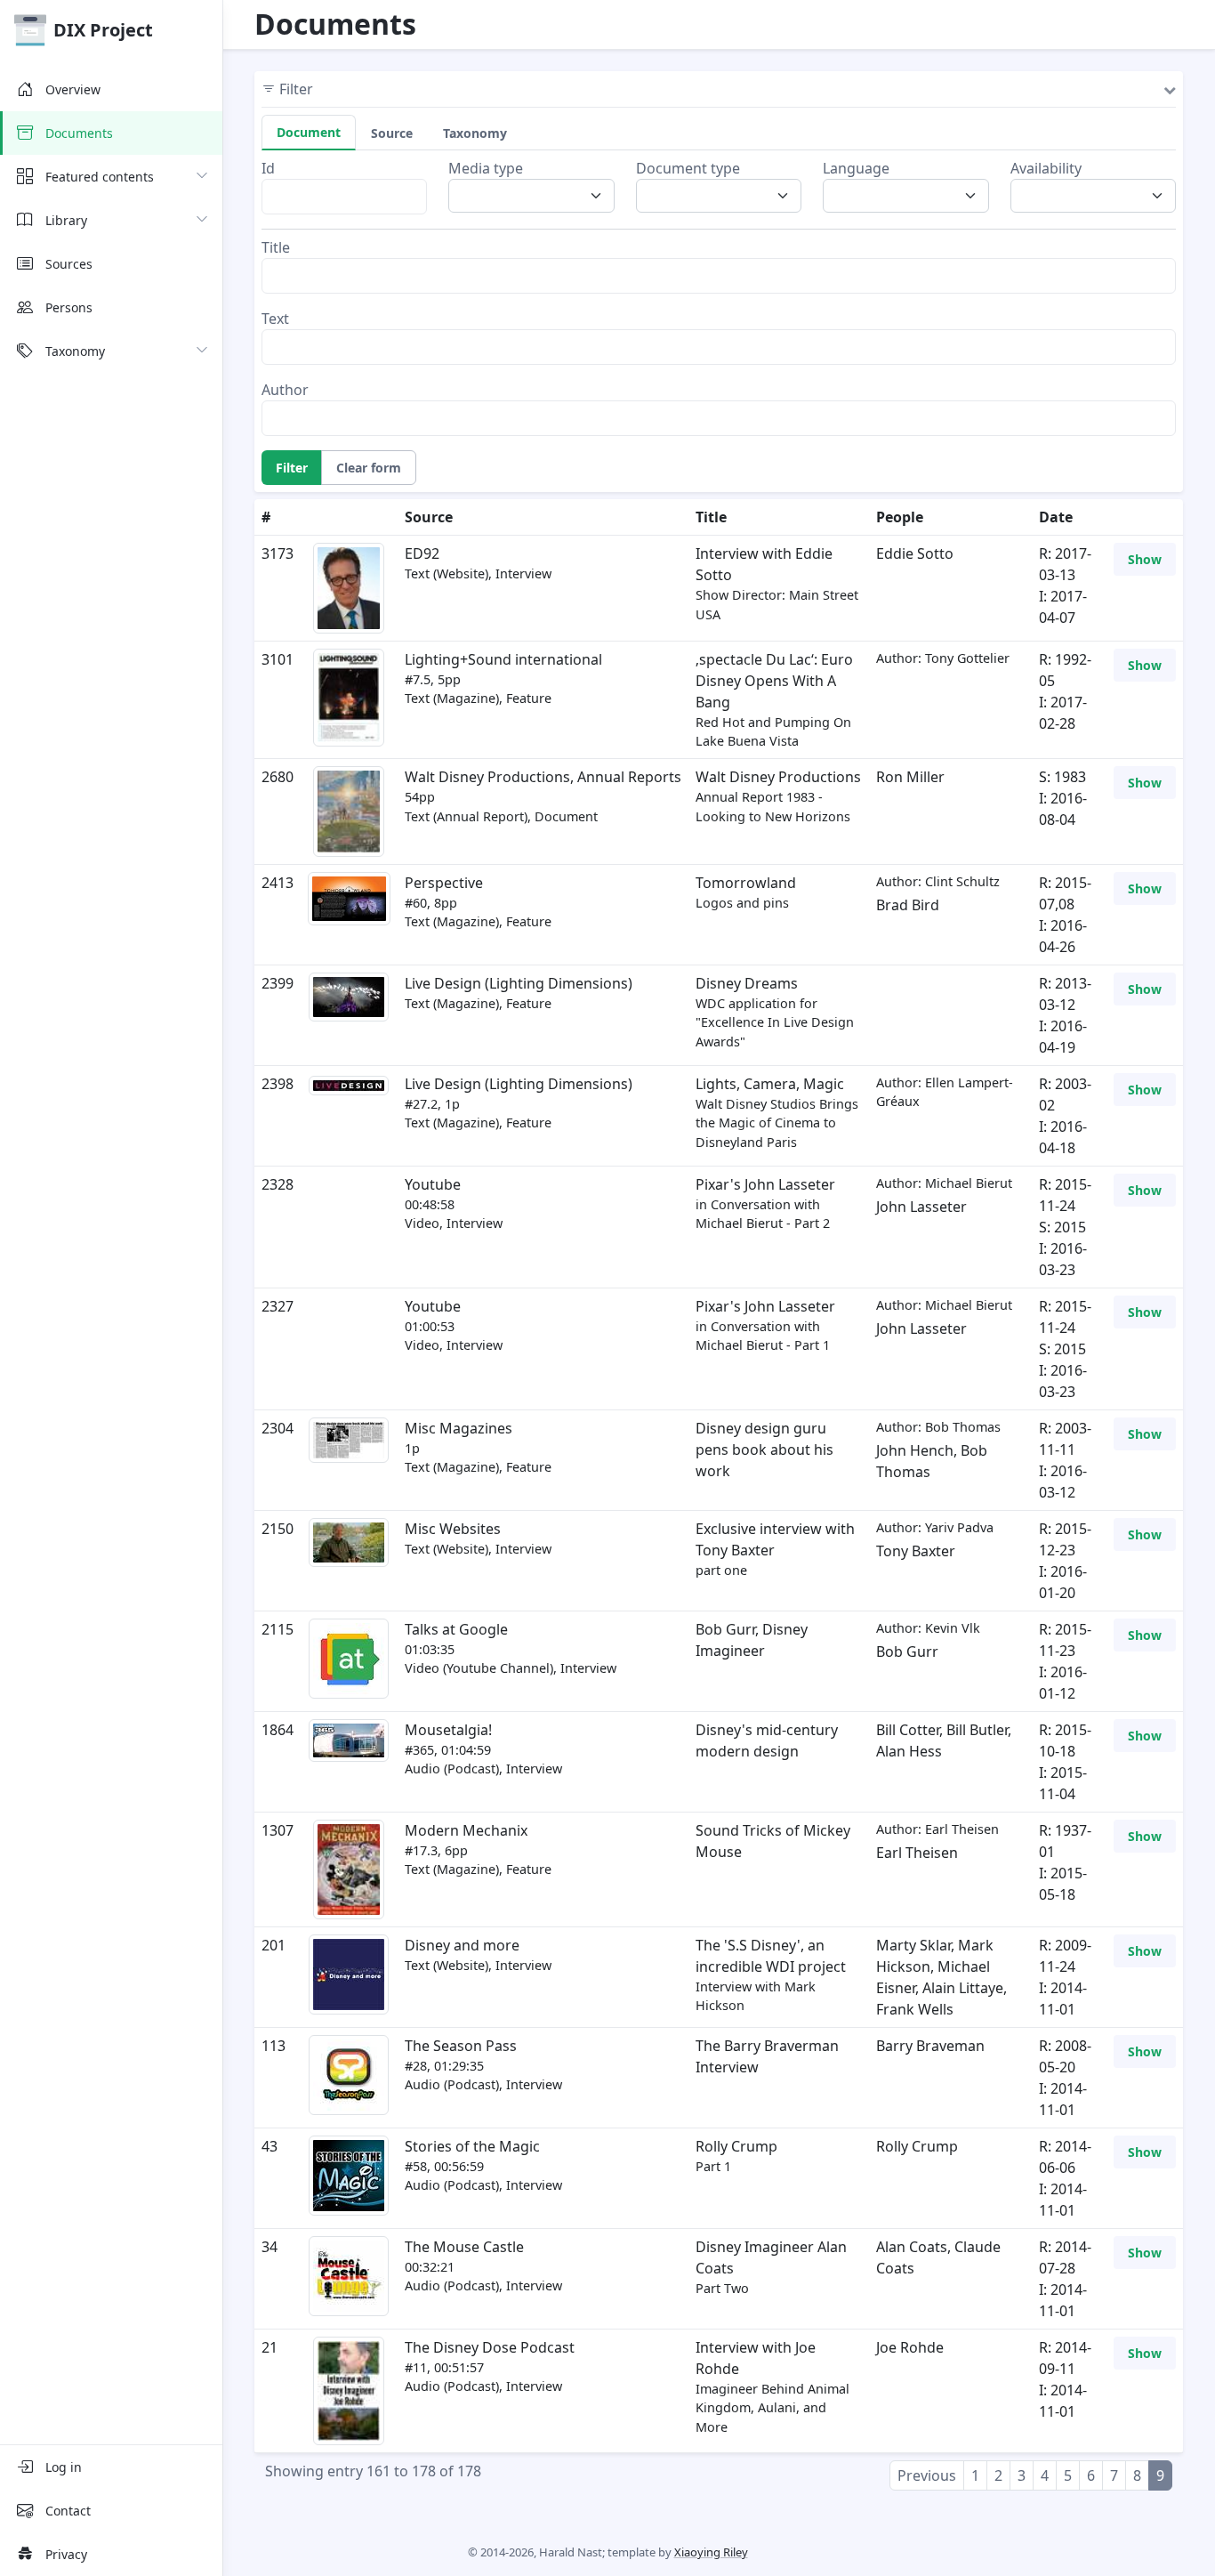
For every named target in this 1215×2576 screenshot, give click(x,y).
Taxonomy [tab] (475, 133)
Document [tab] (309, 132)
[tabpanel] (719, 297)
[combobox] (536, 196)
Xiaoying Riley (711, 2552)
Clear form (369, 468)
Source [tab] (392, 133)
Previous (927, 2475)
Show (1145, 559)
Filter (292, 468)
